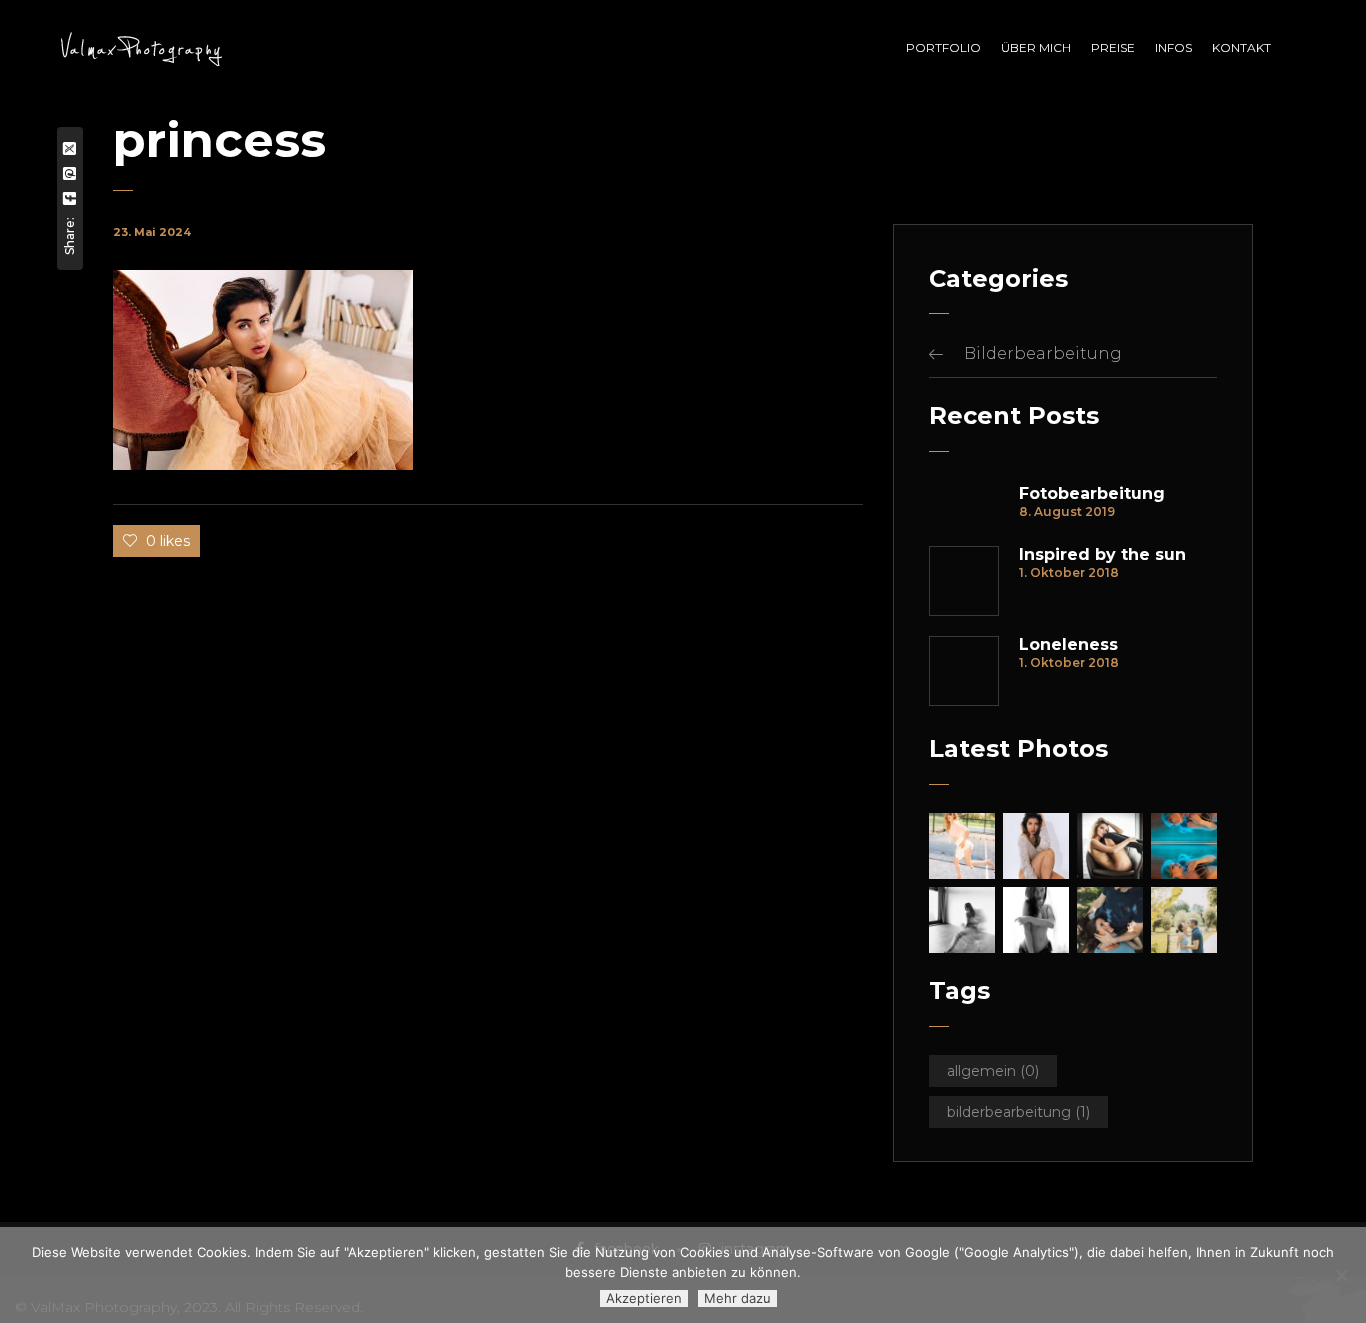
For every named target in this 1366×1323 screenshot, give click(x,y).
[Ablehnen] (1341, 1275)
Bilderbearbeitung (1043, 353)
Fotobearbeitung (1092, 494)
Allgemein (993, 1071)
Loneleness (1068, 645)
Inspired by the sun (1102, 555)
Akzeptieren (644, 1298)
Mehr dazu (737, 1298)
